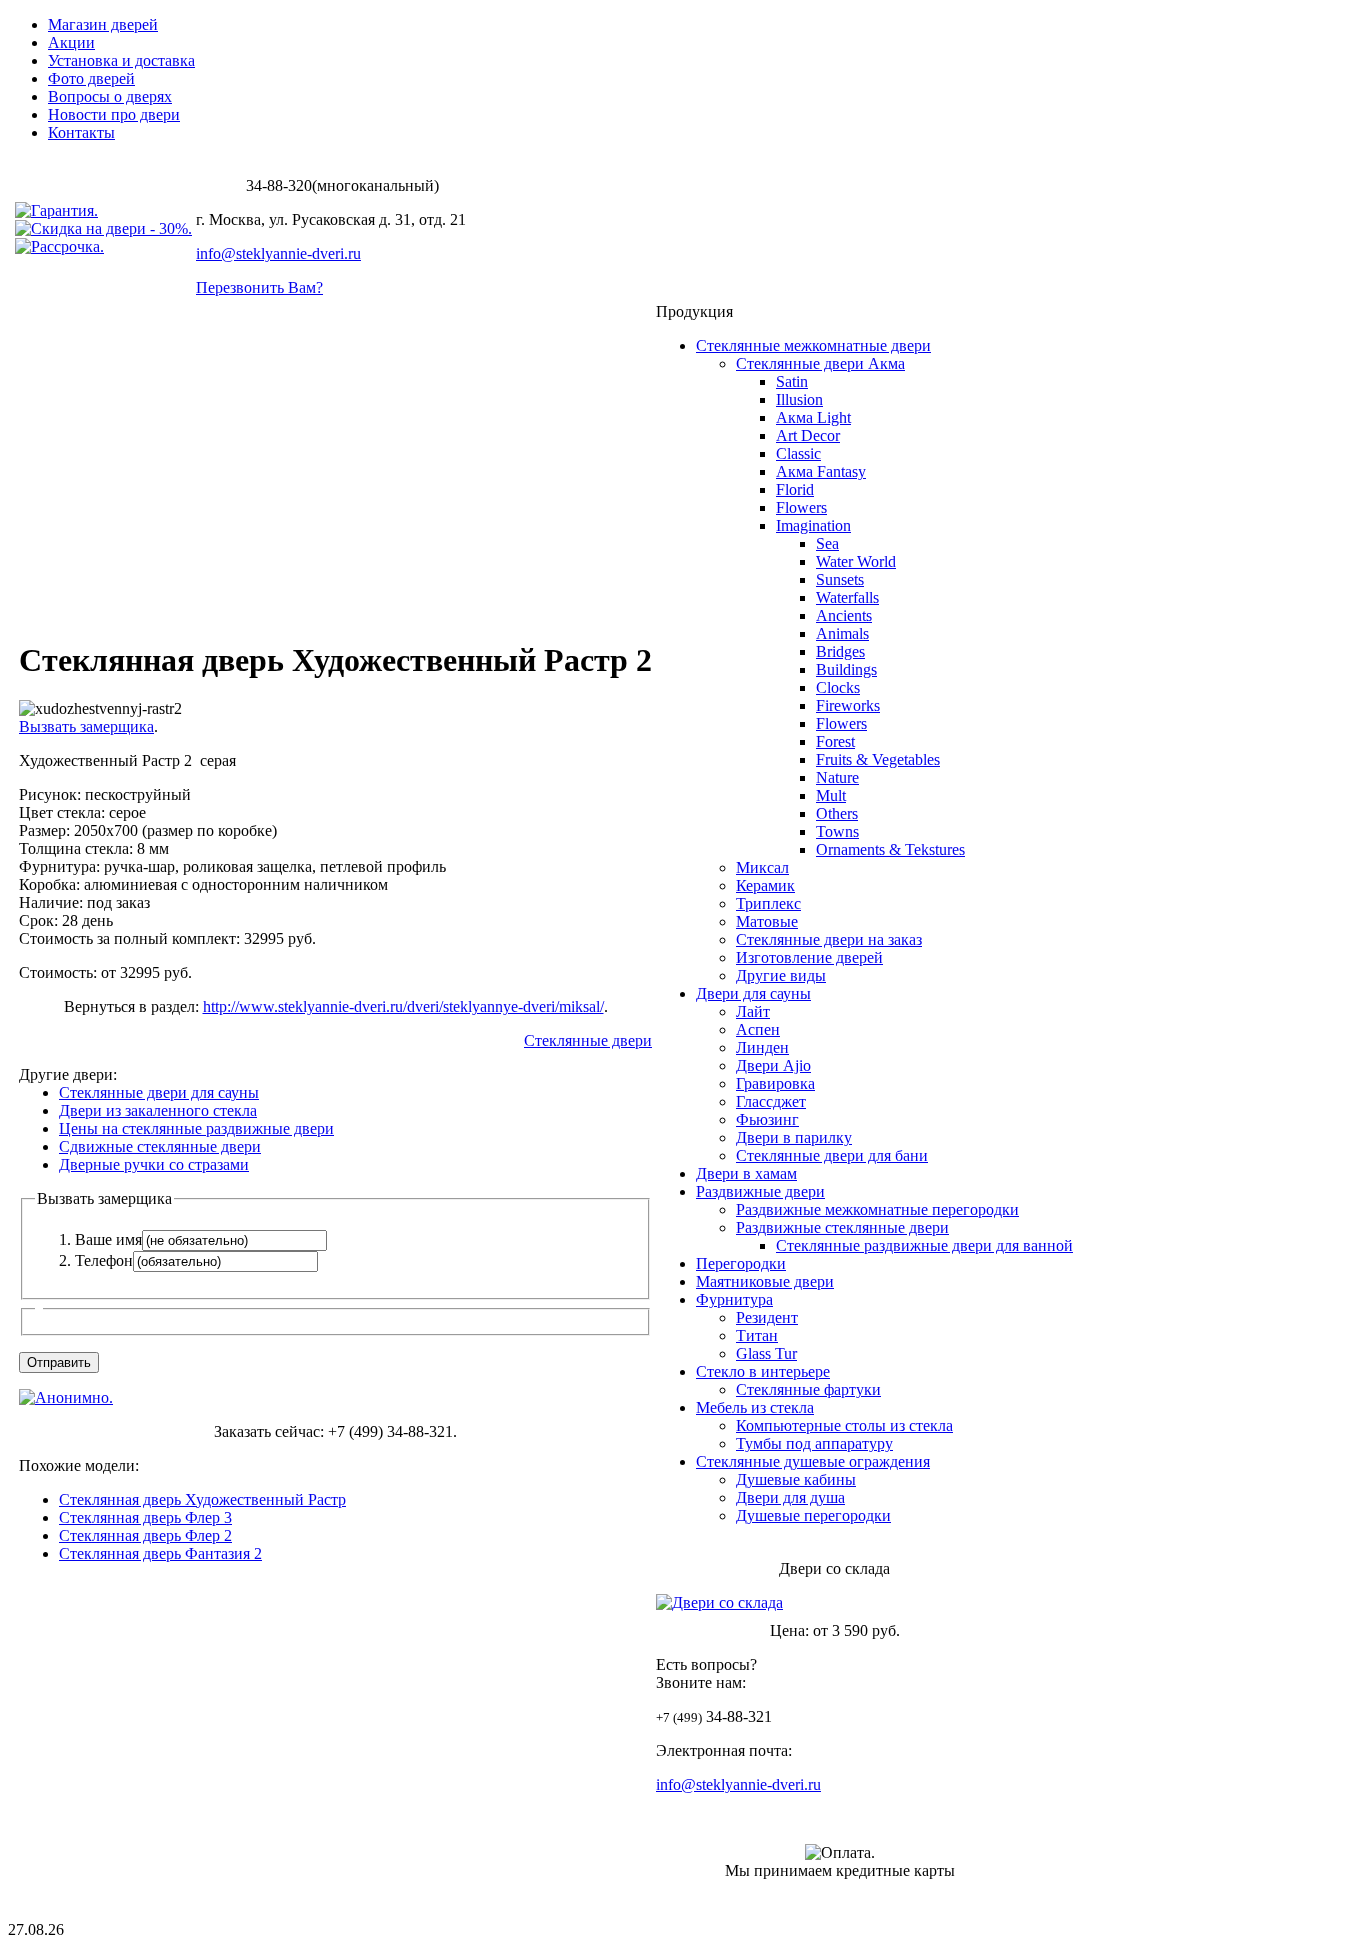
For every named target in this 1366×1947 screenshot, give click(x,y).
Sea (827, 543)
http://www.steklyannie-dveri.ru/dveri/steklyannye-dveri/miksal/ (403, 1006)
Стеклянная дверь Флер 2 (145, 1535)
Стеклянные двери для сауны (159, 1092)
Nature (837, 777)
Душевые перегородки (813, 1515)
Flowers (801, 507)
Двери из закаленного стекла (158, 1110)
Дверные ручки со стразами (154, 1164)
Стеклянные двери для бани (832, 1155)
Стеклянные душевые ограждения (813, 1461)
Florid (795, 489)
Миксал (762, 867)
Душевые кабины (796, 1479)
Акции (71, 42)
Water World (856, 561)
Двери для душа (790, 1497)
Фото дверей (91, 78)
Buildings (846, 669)
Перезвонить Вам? (259, 287)
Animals (842, 633)
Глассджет (771, 1101)
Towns (837, 831)
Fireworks (848, 705)
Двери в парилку (794, 1137)
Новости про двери (114, 114)
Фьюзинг (767, 1119)
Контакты (81, 132)
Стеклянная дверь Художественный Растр (202, 1499)
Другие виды (781, 975)
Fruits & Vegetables (878, 759)
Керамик (765, 885)
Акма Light (813, 417)
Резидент (767, 1317)
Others (837, 813)
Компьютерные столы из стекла (844, 1425)
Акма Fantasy (821, 471)
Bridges (840, 651)
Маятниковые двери (765, 1281)
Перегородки (741, 1263)
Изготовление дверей (809, 957)
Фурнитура (734, 1299)
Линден (762, 1047)
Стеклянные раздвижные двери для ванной (924, 1245)
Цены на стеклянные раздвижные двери (196, 1128)
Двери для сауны (753, 993)
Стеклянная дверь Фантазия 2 (160, 1553)
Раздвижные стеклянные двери (842, 1227)
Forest (835, 741)
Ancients (844, 615)
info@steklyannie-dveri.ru (278, 253)
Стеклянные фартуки (808, 1389)
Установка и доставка (121, 60)
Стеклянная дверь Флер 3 (145, 1517)
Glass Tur (766, 1353)
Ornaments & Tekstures (890, 849)
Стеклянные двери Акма (820, 363)
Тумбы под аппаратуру (814, 1443)
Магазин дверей (103, 24)
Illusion (799, 399)
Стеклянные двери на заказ (829, 939)
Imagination (813, 525)
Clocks (838, 687)
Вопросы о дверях (110, 96)
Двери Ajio (773, 1065)
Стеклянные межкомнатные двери (813, 345)
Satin (792, 381)
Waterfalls (847, 597)
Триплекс (768, 903)
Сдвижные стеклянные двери (160, 1146)
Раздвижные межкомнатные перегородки (877, 1209)
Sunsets (840, 579)
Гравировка (775, 1083)
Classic (798, 453)
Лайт (753, 1011)
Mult (831, 795)
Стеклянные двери (588, 1040)
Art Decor (808, 435)
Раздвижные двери (760, 1191)
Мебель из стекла (755, 1407)
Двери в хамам (746, 1173)
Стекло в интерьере (763, 1371)
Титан (757, 1335)
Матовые (767, 921)
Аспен (758, 1029)
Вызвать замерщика (86, 726)
